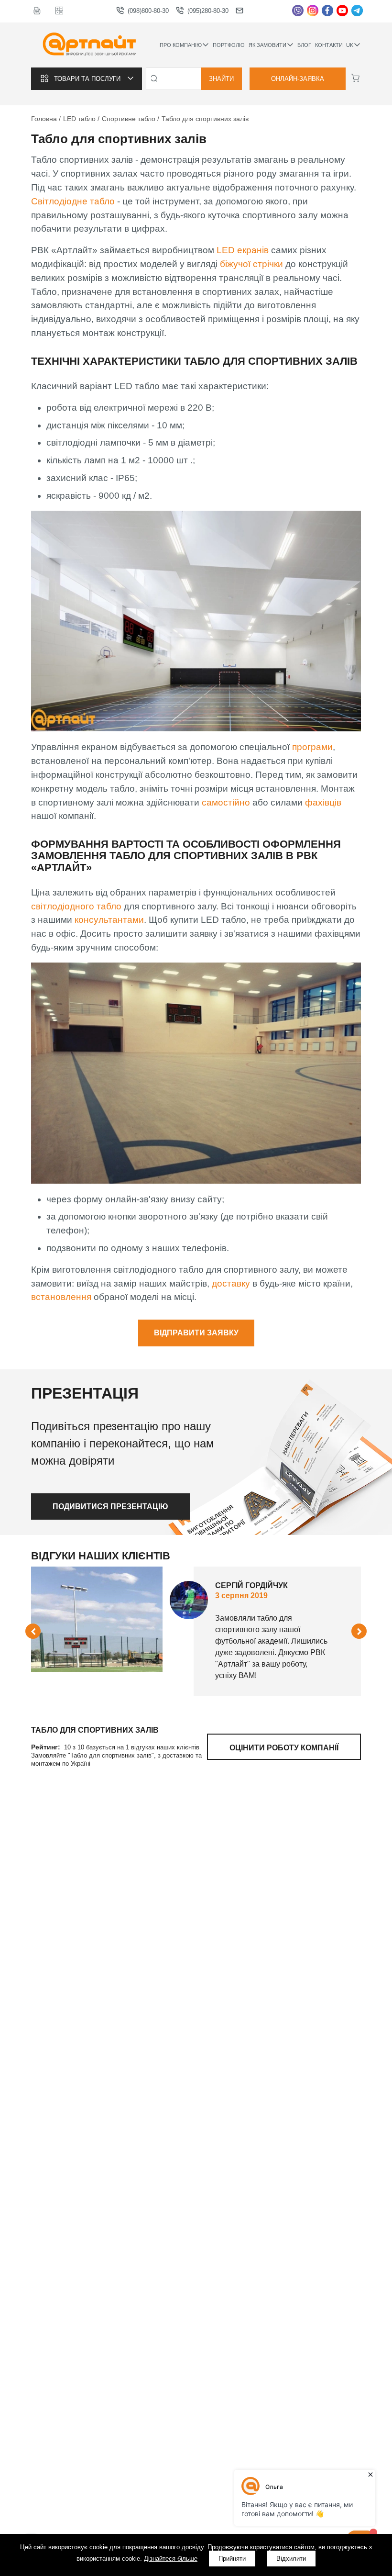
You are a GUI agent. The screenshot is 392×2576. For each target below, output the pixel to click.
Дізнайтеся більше (171, 2559)
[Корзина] (355, 78)
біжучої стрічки (251, 264)
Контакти (329, 45)
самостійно (227, 802)
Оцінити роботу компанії (284, 1748)
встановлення (62, 1297)
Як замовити (267, 45)
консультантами (109, 920)
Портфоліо (229, 45)
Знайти (221, 79)
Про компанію (181, 45)
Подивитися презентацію (110, 1506)
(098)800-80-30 (148, 11)
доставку (232, 1283)
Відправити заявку (196, 1333)
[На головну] (90, 45)
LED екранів (243, 250)
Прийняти (232, 2559)
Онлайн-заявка (298, 79)
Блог (304, 45)
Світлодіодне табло (73, 201)
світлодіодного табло (76, 906)
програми (312, 747)
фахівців (323, 802)
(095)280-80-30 (208, 11)
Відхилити (291, 2559)
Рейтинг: (47, 1747)
